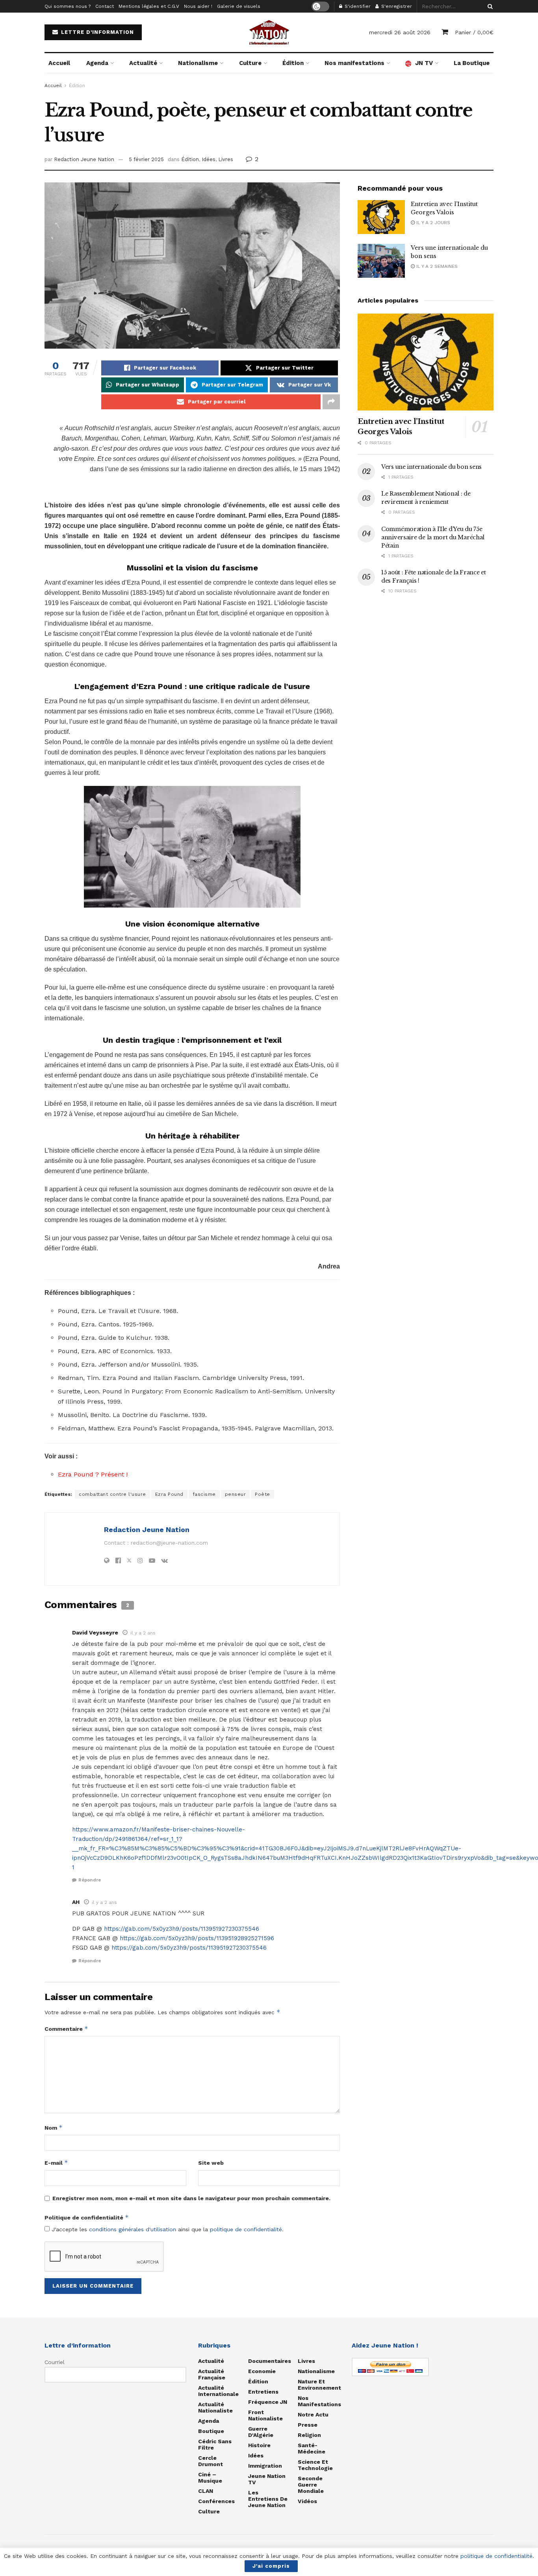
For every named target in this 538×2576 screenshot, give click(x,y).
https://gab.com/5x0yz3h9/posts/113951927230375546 (182, 1929)
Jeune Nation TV (267, 2479)
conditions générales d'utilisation (133, 2229)
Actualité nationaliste (215, 2407)
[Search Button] (489, 6)
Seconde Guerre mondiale (311, 2485)
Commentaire (66, 2029)
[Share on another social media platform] (331, 402)
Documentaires (270, 2361)
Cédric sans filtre (215, 2444)
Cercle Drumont (211, 2461)
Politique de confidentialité (87, 2217)
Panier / (474, 32)
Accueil (59, 63)
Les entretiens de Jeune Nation (268, 2499)
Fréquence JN (268, 2402)
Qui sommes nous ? (68, 6)
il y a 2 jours (432, 223)
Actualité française (212, 2374)
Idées (209, 159)
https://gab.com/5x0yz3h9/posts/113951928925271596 (197, 1938)
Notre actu (313, 2414)
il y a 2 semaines (436, 266)
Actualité (143, 63)
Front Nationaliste (265, 2415)
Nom (54, 2127)
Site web (211, 2163)
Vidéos (307, 2501)
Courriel (55, 2362)
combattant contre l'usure (112, 1494)
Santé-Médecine (312, 2448)
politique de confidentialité (246, 2229)
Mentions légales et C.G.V (149, 6)
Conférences (216, 2501)
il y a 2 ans (143, 1633)
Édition (293, 63)
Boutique (211, 2431)
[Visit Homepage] (269, 32)
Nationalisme (198, 63)
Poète (263, 1494)
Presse (308, 2425)
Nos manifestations (354, 63)
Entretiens (263, 2392)
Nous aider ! (198, 6)
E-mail (56, 2163)
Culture (250, 63)
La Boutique (472, 63)
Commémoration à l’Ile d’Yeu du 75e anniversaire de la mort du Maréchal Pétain (433, 537)
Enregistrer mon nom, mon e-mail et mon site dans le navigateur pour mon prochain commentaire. (191, 2198)
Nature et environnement (319, 2385)
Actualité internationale (218, 2391)
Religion (309, 2435)
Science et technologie (315, 2465)
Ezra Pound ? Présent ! (93, 1474)
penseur (236, 1494)
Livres (226, 159)
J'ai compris (271, 2566)
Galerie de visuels (239, 6)
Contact (105, 6)
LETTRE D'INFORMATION (96, 32)
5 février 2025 (146, 159)
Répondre (90, 1880)
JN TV (424, 63)
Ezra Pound (169, 1494)
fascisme (204, 1494)
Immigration (265, 2466)
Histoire (259, 2445)
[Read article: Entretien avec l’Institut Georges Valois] (381, 217)
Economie (262, 2371)
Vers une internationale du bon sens (431, 467)
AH (76, 1902)
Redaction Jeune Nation (84, 159)
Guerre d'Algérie (261, 2432)
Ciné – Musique (210, 2478)
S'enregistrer (396, 6)
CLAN (206, 2491)
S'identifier (357, 6)
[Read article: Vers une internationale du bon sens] (381, 261)
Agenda (97, 63)
